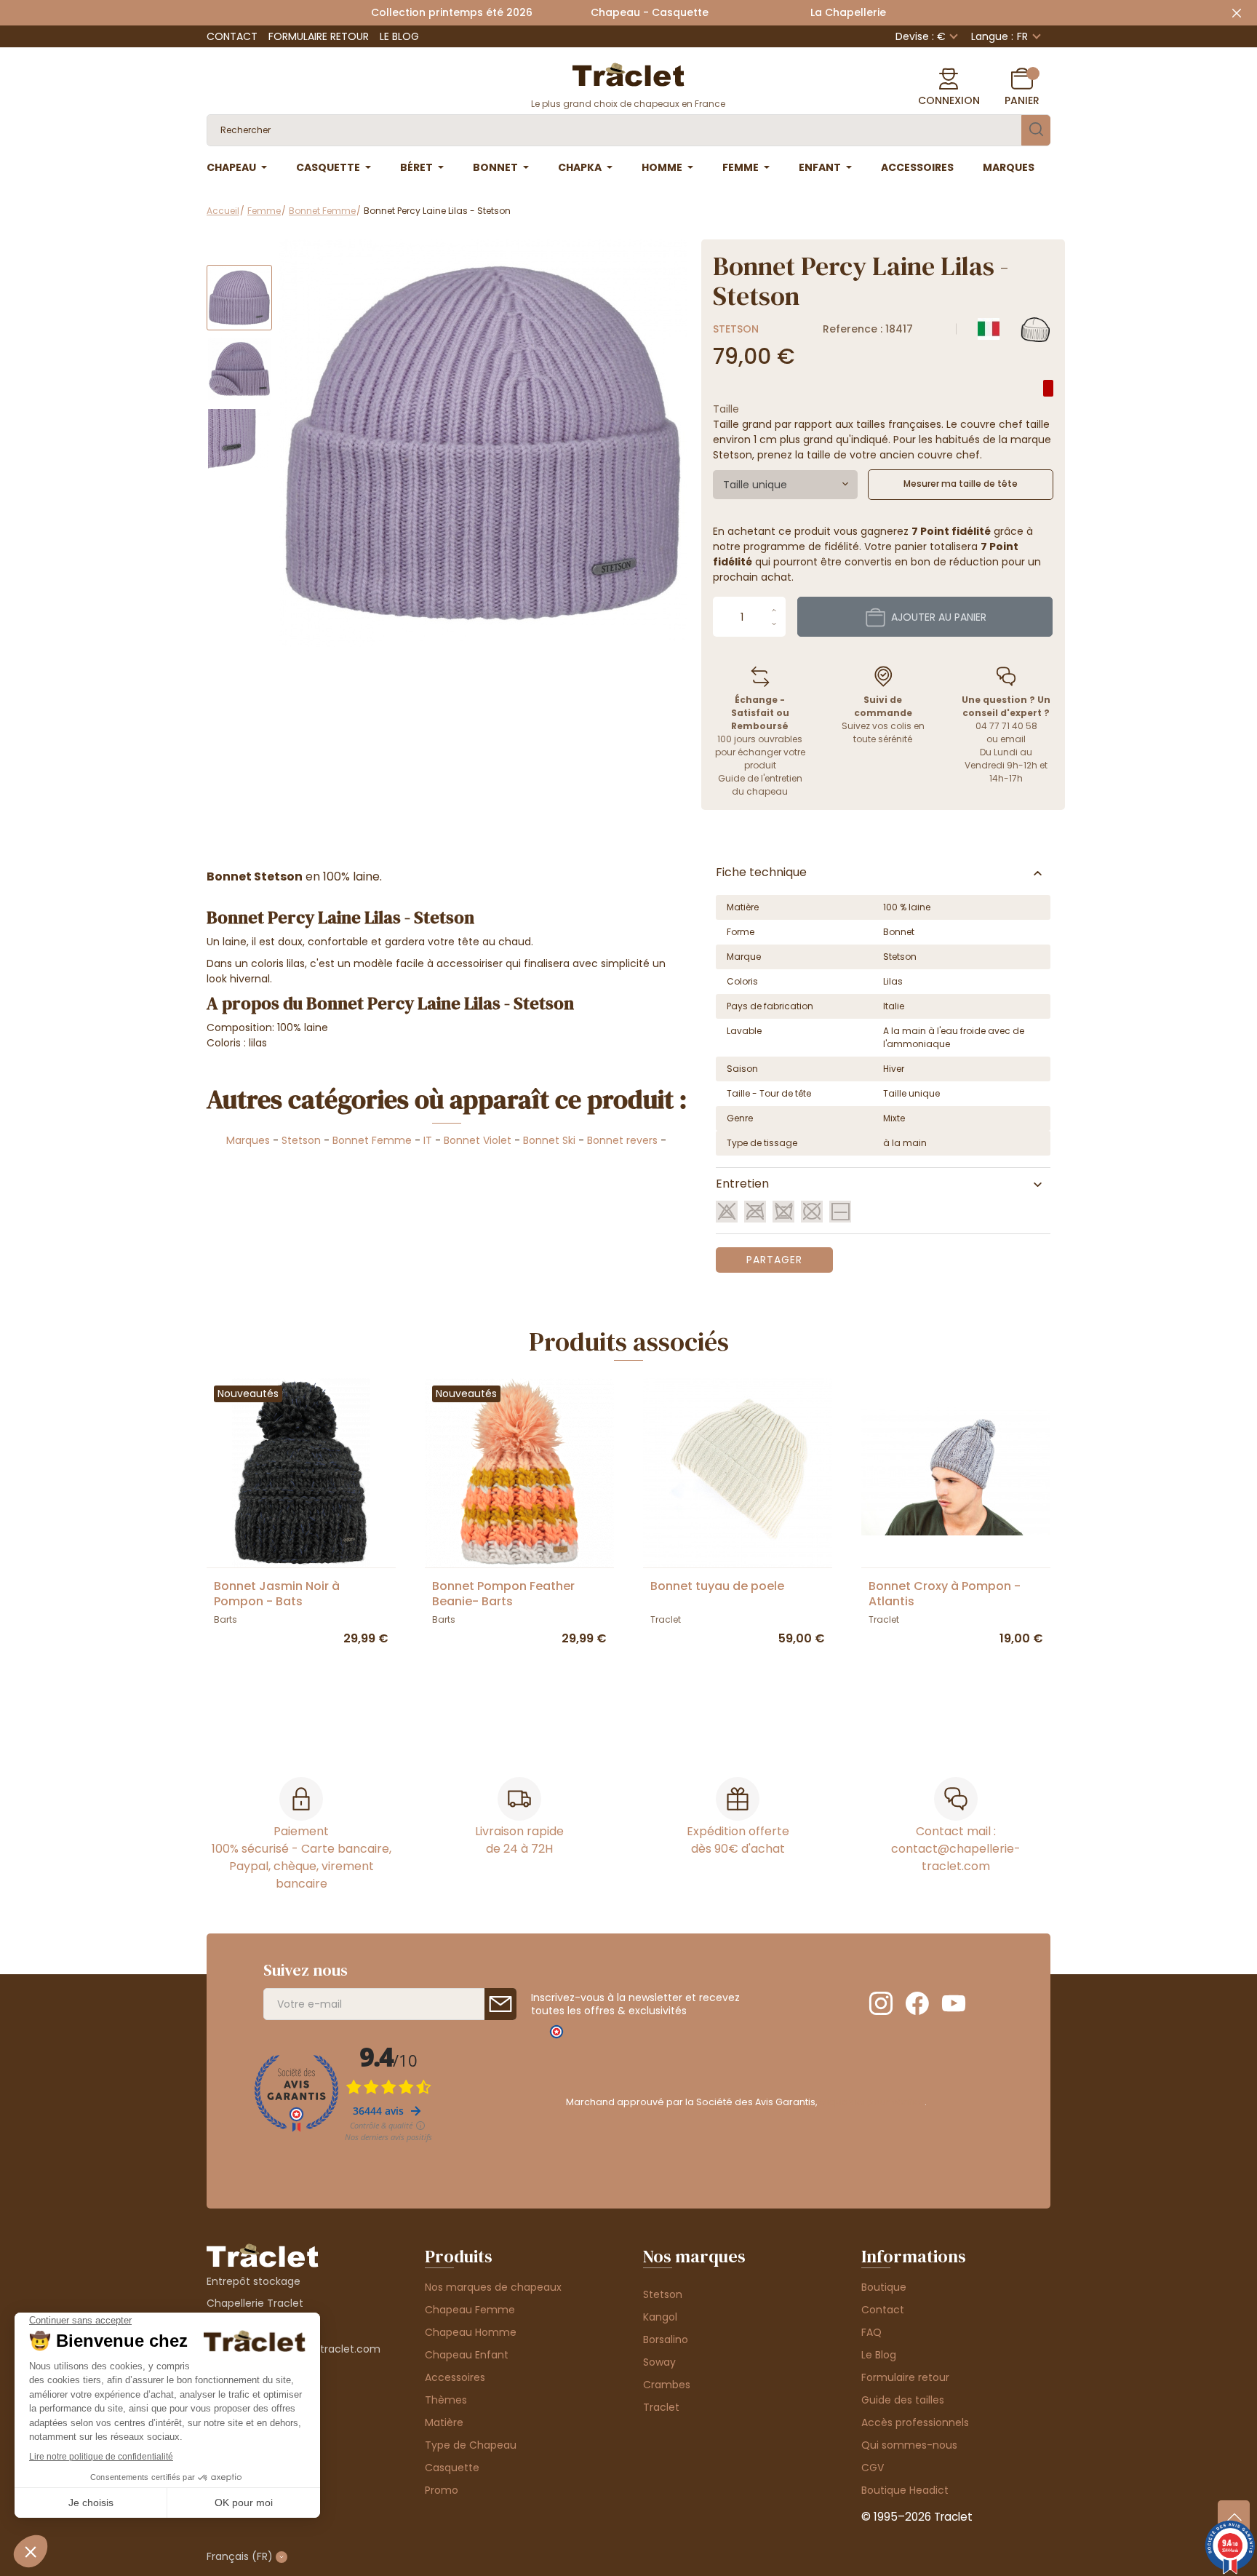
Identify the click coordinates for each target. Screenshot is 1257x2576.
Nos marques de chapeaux (493, 2287)
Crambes (667, 2385)
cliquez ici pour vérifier (872, 2102)
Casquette (452, 2468)
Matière (444, 2422)
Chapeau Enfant (467, 2355)
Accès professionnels (915, 2422)
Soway (659, 2362)
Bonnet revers (622, 1140)
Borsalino (666, 2340)
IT (428, 1140)
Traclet (661, 2407)
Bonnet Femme (372, 1140)
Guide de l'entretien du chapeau (760, 785)
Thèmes (446, 2400)
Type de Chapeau (471, 2445)
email (1013, 739)
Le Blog (399, 36)
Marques (248, 1140)
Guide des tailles (903, 2400)
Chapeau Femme (470, 2310)
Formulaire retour (319, 36)
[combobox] (785, 485)
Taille (726, 409)
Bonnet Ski (549, 1140)
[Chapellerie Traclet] (628, 73)
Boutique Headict (905, 2490)
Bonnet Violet (478, 1140)
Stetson (736, 329)
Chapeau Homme (471, 2332)
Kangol (660, 2317)
